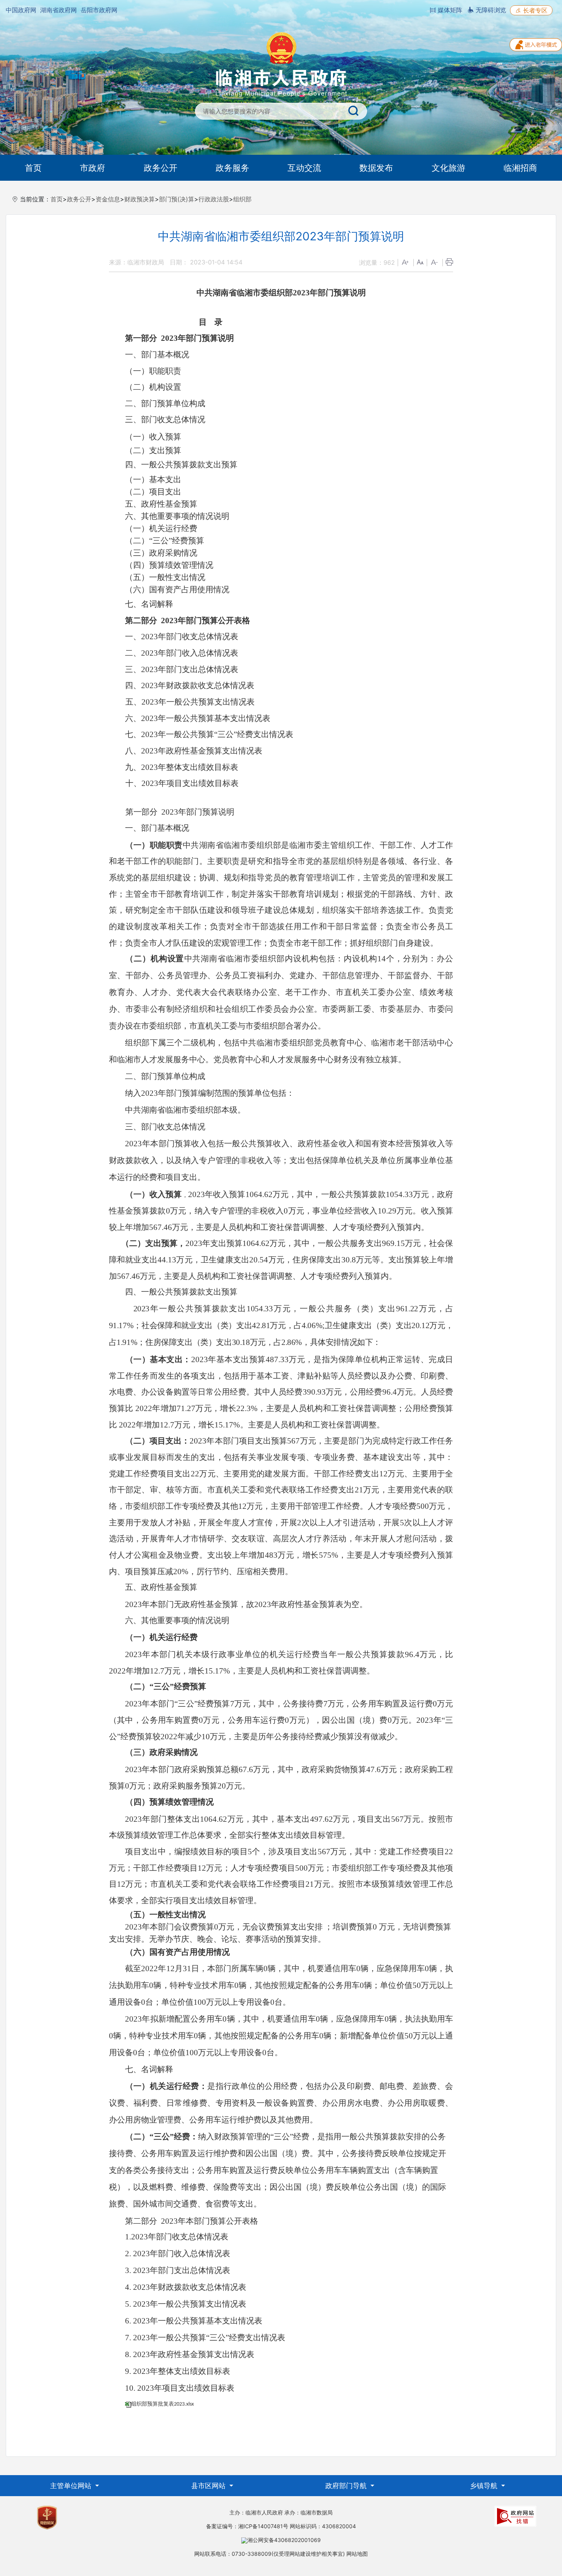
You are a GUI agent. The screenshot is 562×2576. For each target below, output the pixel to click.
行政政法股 (214, 199)
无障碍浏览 (490, 10)
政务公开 (161, 168)
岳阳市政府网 (99, 10)
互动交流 (304, 168)
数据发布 (376, 168)
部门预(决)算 (177, 199)
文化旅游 (448, 168)
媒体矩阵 (449, 10)
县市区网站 (209, 2486)
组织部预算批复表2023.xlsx (162, 2404)
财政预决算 (140, 199)
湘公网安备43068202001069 (284, 2540)
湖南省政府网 (58, 10)
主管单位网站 (72, 2486)
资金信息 (108, 199)
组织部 (242, 199)
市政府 (93, 168)
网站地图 (357, 2554)
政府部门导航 (347, 2486)
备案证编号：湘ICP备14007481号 (247, 2526)
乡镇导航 (485, 2486)
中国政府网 (21, 10)
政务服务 (232, 168)
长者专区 (534, 10)
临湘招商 (520, 168)
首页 (33, 168)
